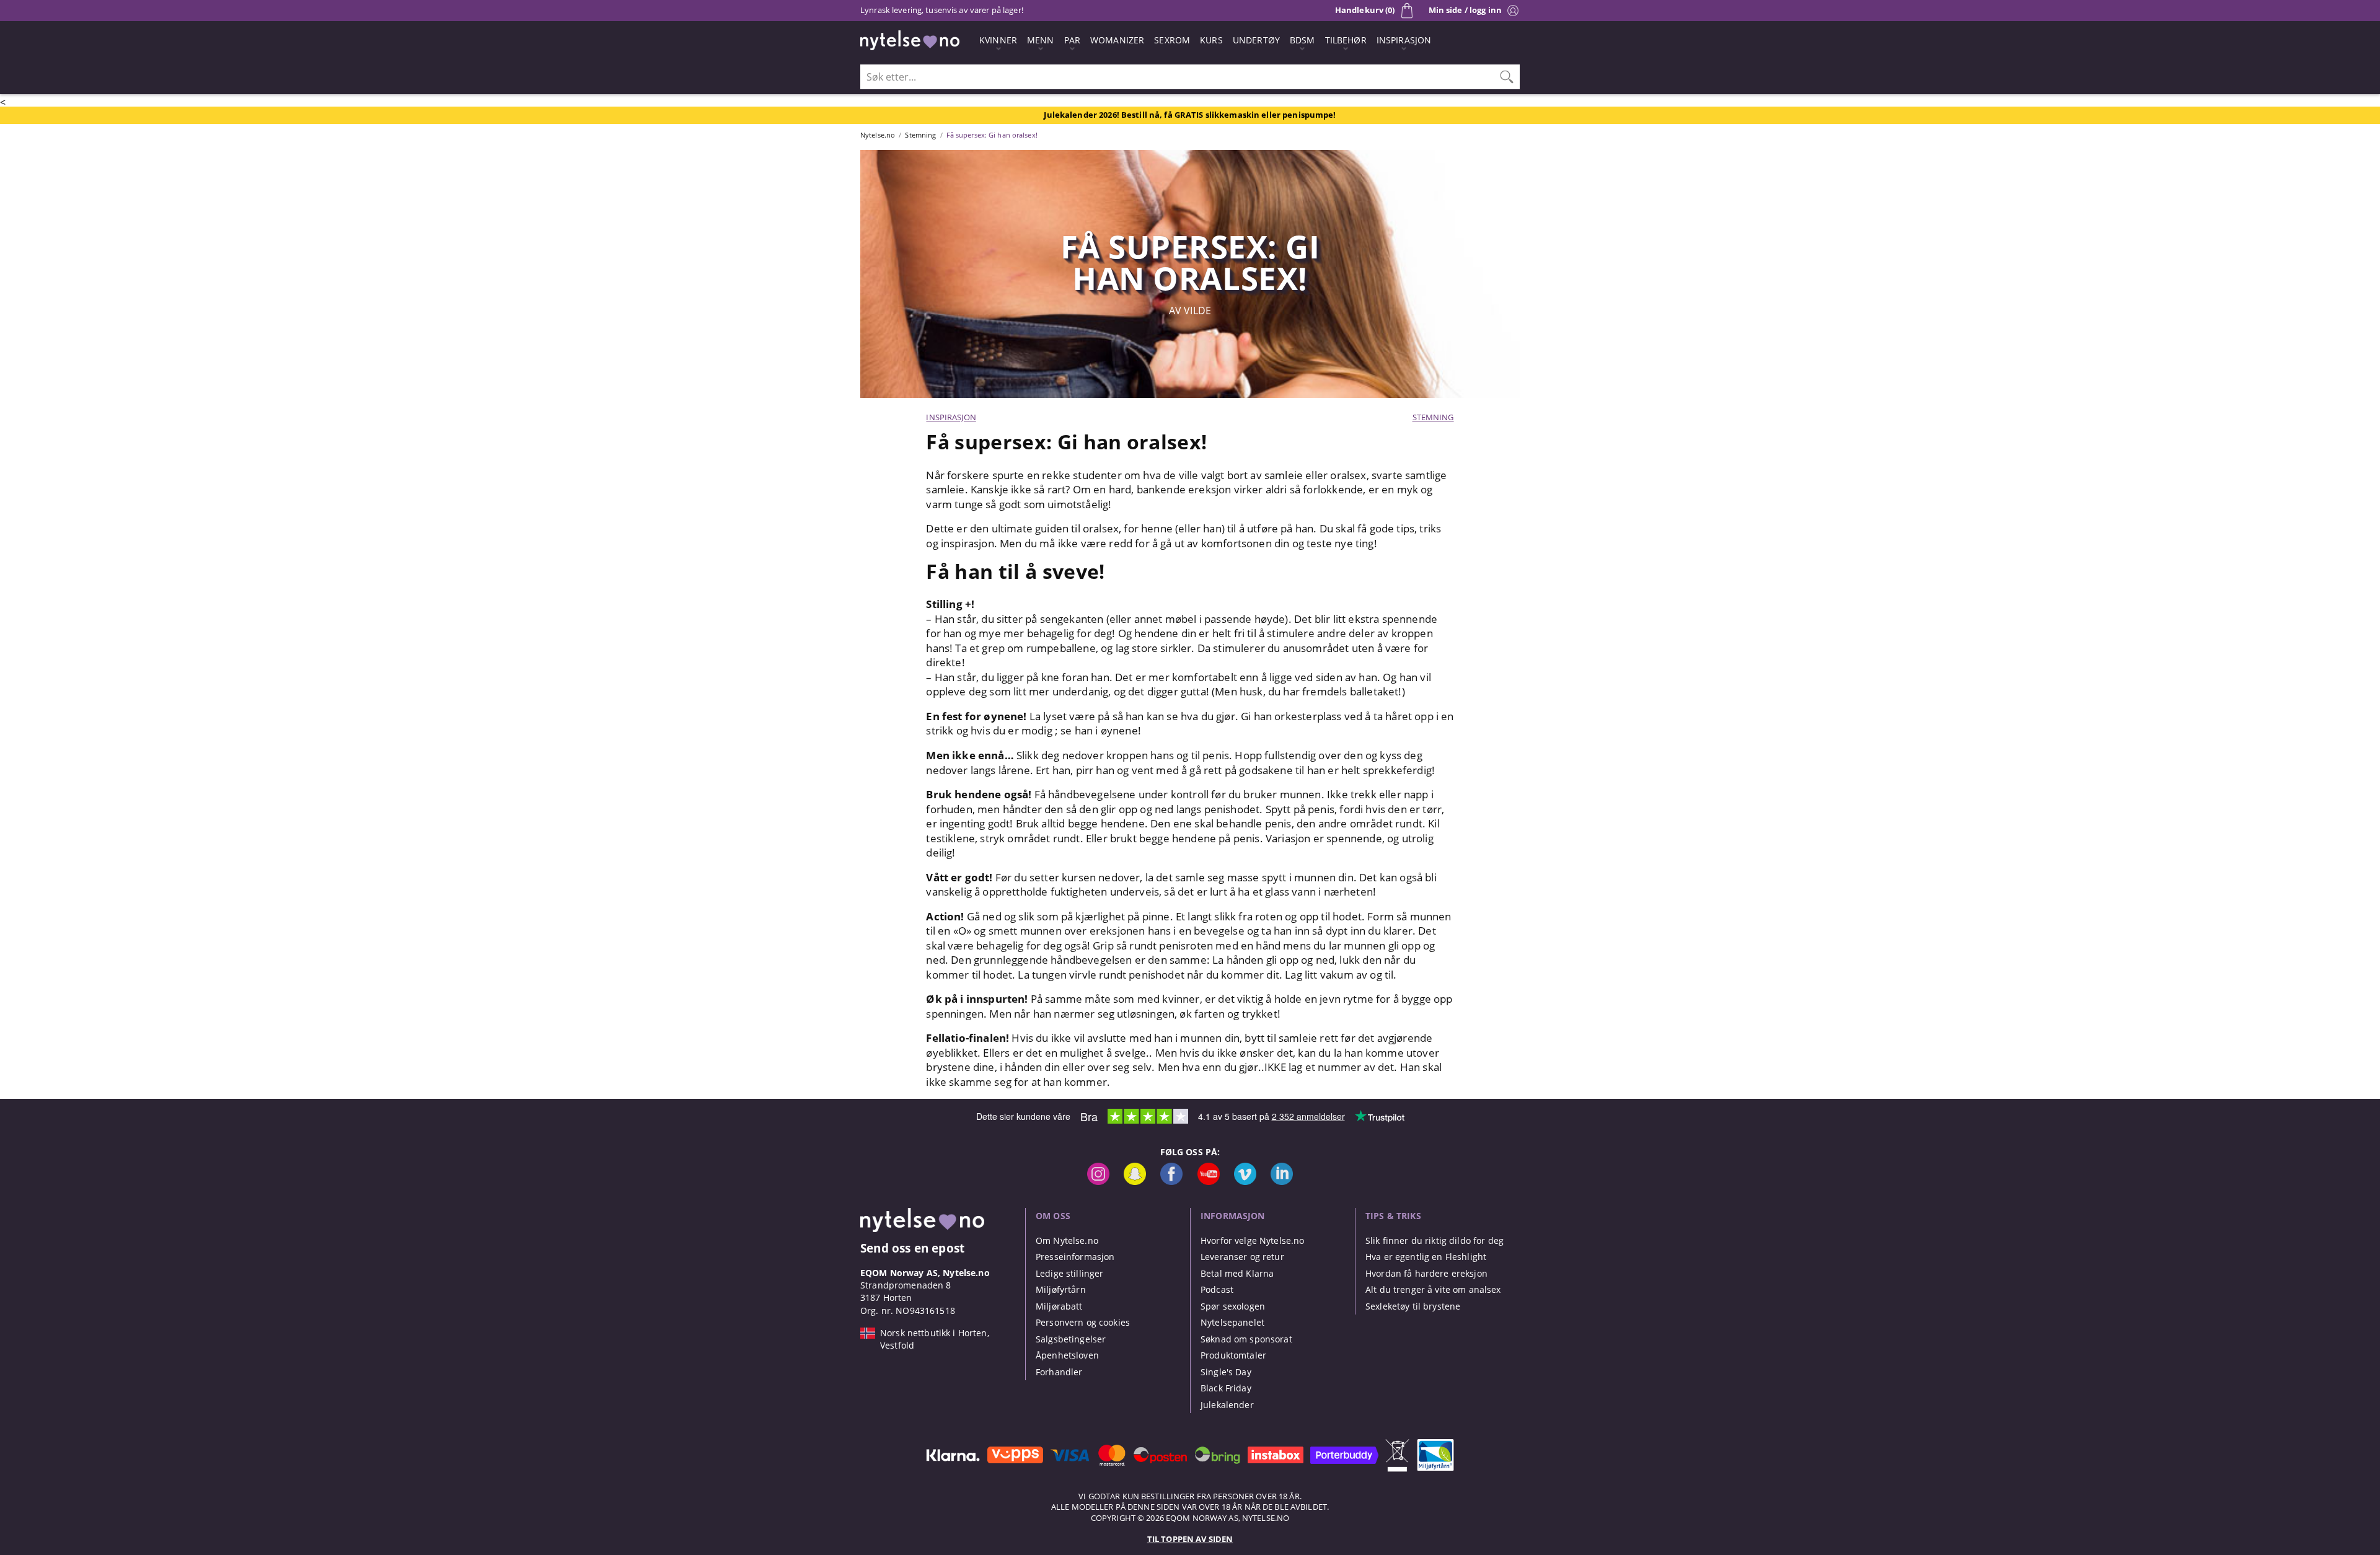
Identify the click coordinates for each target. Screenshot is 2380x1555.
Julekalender (1227, 1405)
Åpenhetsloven (1067, 1355)
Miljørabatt (1059, 1306)
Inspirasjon (951, 417)
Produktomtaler (1233, 1355)
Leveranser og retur (1242, 1257)
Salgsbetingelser (1071, 1339)
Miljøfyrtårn (1061, 1289)
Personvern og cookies (1083, 1322)
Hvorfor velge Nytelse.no (1252, 1240)
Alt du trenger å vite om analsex (1433, 1289)
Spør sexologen (1233, 1306)
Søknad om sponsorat (1246, 1339)
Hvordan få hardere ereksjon (1426, 1273)
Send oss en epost (912, 1248)
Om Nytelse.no (1067, 1240)
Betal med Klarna (1237, 1273)
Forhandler (1059, 1372)
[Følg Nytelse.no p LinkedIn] (1282, 1182)
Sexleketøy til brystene (1413, 1306)
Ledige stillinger (1069, 1273)
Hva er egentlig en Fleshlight (1426, 1257)
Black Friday (1226, 1388)
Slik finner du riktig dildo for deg (1435, 1240)
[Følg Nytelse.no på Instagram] (1098, 1182)
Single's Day (1226, 1372)
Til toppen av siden (1190, 1539)
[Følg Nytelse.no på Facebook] (1171, 1182)
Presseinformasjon (1075, 1257)
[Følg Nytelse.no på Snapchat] (1135, 1182)
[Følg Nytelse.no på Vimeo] (1245, 1182)
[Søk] (1507, 77)
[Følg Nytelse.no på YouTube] (1209, 1182)
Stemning (1433, 417)
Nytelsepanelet (1232, 1322)
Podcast (1217, 1289)
